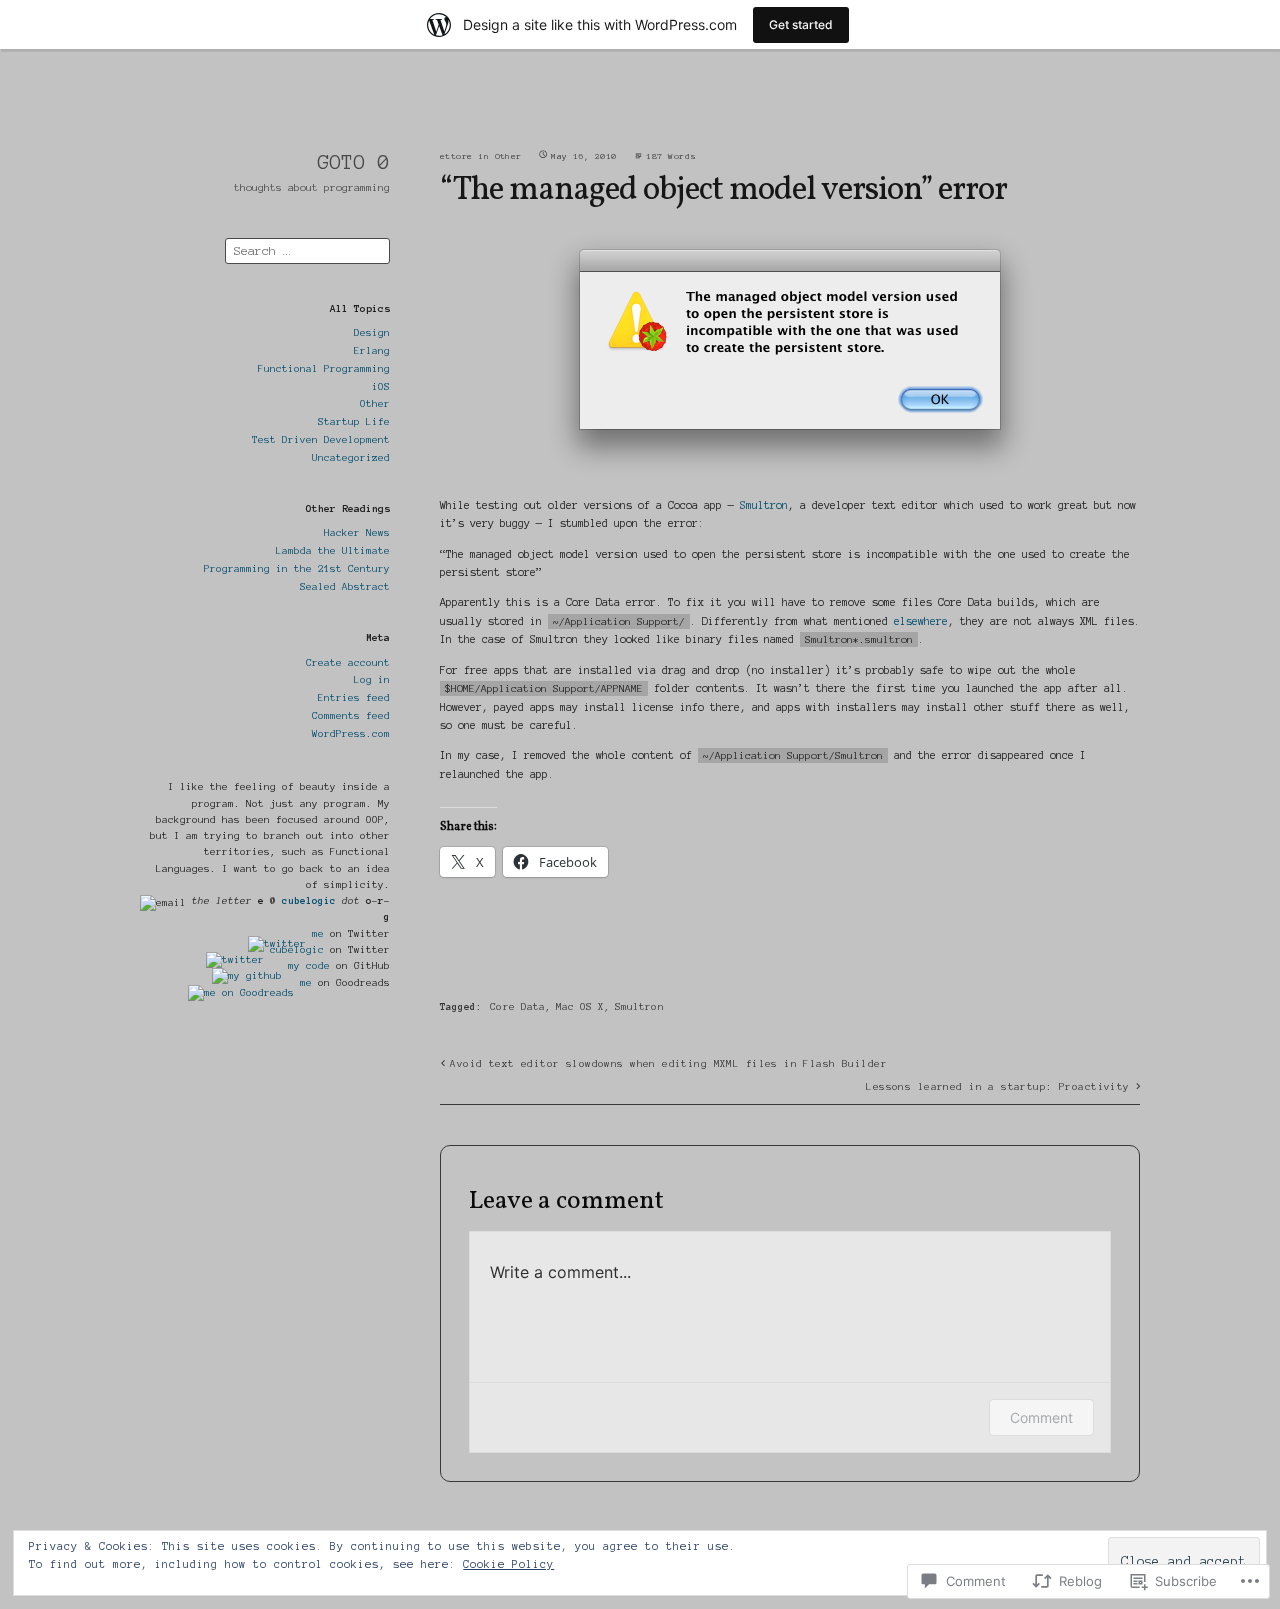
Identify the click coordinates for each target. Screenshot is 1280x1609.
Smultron (764, 505)
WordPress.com (351, 733)
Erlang (372, 350)
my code (309, 965)
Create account (348, 662)
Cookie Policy (508, 1564)
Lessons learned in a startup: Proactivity (997, 1086)
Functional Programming (324, 368)
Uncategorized (351, 457)
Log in (372, 679)
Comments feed (351, 715)
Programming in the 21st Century (297, 568)
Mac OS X (580, 1006)
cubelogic (309, 900)
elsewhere (921, 621)
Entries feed (354, 697)
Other (375, 403)
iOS (381, 386)
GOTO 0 (354, 162)
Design (372, 332)
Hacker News (357, 532)
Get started (801, 24)
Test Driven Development (321, 439)
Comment (1041, 1417)
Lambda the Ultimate (333, 550)
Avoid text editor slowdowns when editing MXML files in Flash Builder (668, 1063)
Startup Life (354, 421)
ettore (456, 156)
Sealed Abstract (345, 586)
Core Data (517, 1006)
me (318, 933)
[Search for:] (307, 249)
